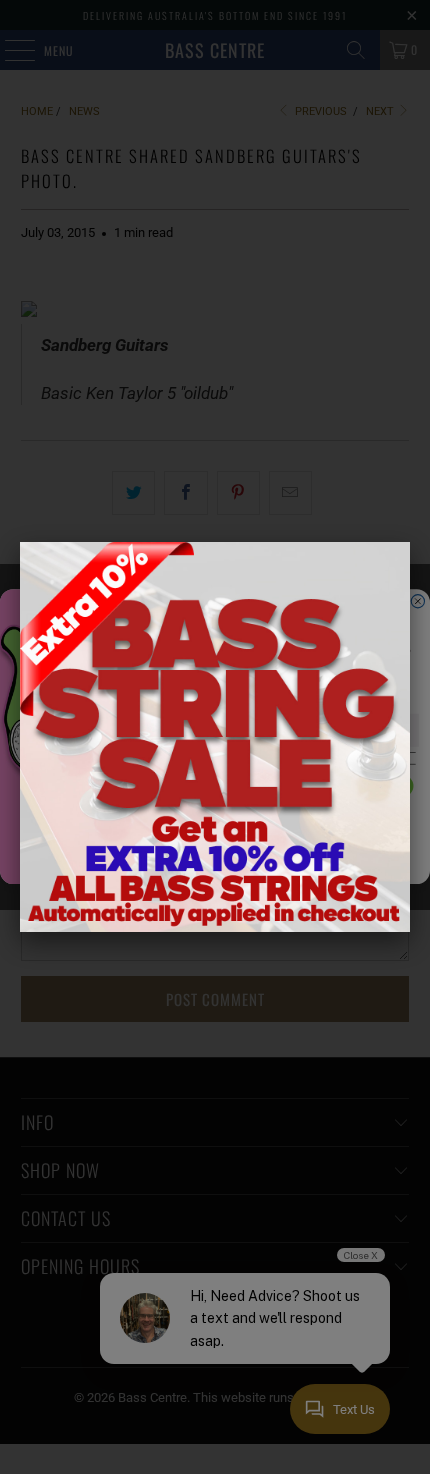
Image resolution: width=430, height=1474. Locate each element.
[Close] (410, 542)
